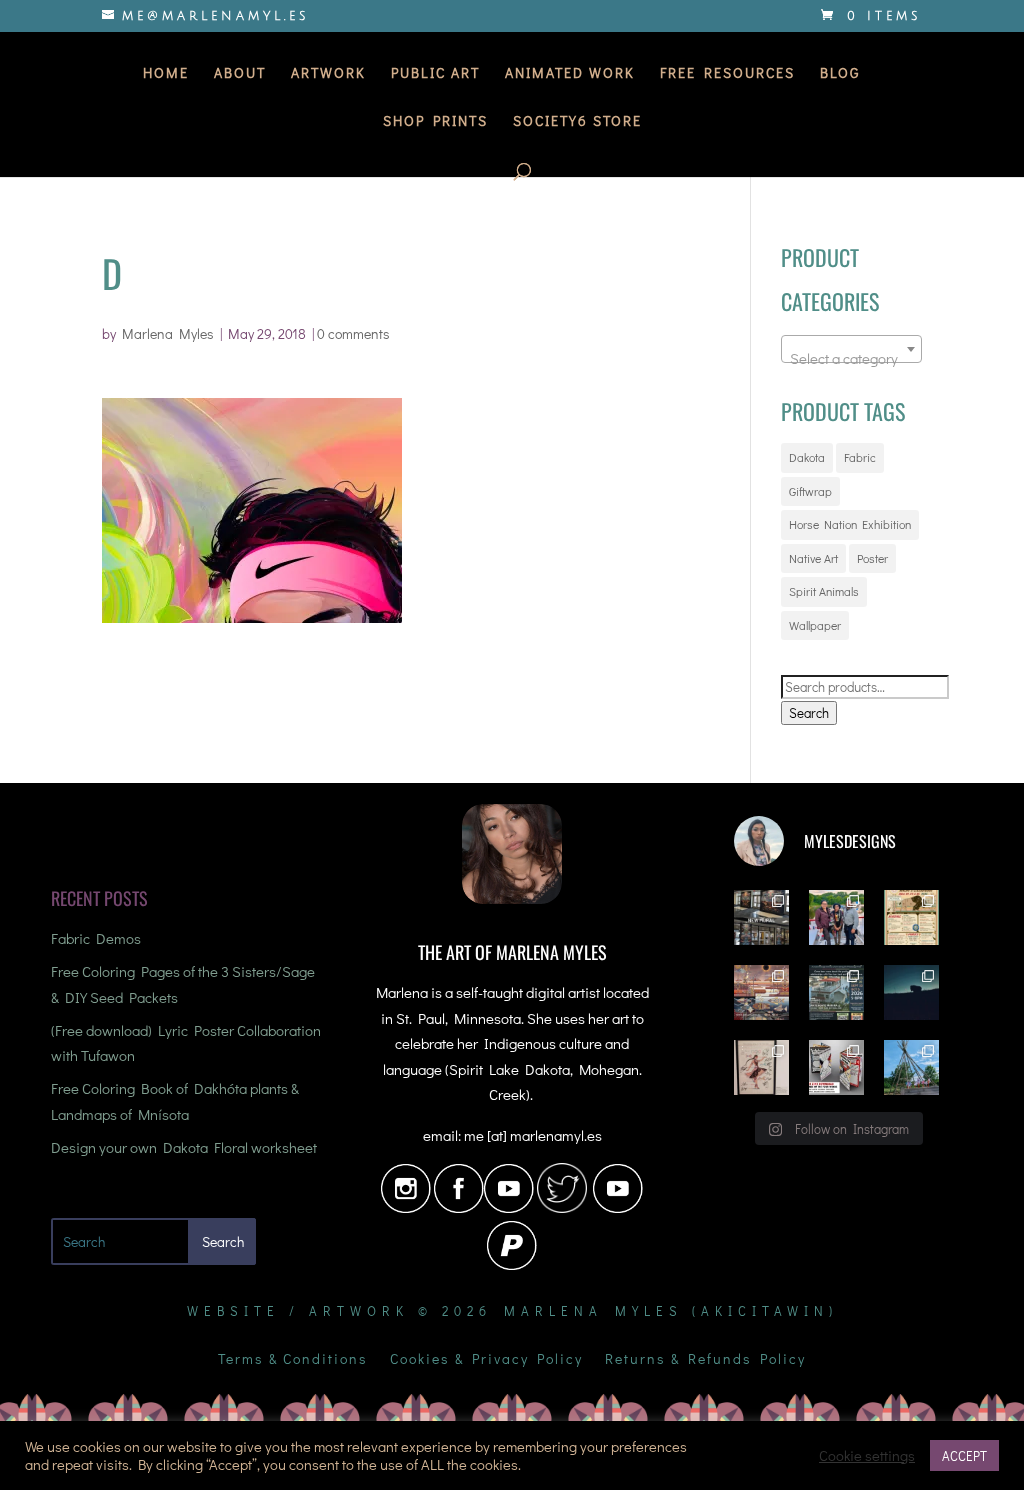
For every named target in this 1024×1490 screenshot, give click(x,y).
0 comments (353, 333)
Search (809, 713)
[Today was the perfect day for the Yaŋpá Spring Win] (911, 1067)
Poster (872, 558)
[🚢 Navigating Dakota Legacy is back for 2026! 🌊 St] (836, 992)
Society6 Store (577, 122)
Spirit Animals (824, 591)
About (240, 74)
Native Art (813, 558)
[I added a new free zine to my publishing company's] (836, 1067)
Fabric (860, 457)
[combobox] (851, 349)
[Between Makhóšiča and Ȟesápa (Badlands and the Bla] (911, 992)
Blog (840, 74)
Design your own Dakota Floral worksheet (184, 1147)
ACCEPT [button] (964, 1455)
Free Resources (727, 74)
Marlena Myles (168, 333)
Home (166, 74)
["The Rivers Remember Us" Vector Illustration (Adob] (761, 992)
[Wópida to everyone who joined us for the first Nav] (836, 917)
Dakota (807, 457)
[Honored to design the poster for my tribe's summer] (911, 917)
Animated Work (570, 74)
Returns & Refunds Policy (705, 1360)
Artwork (328, 74)
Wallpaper (815, 625)
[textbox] (851, 357)
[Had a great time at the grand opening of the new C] (761, 1067)
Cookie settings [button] (867, 1456)
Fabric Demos (96, 938)
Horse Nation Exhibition (850, 524)
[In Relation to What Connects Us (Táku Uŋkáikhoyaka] (761, 917)
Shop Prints (435, 122)
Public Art (435, 74)
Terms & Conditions (293, 1360)
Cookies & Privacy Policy (486, 1360)
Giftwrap (810, 491)
